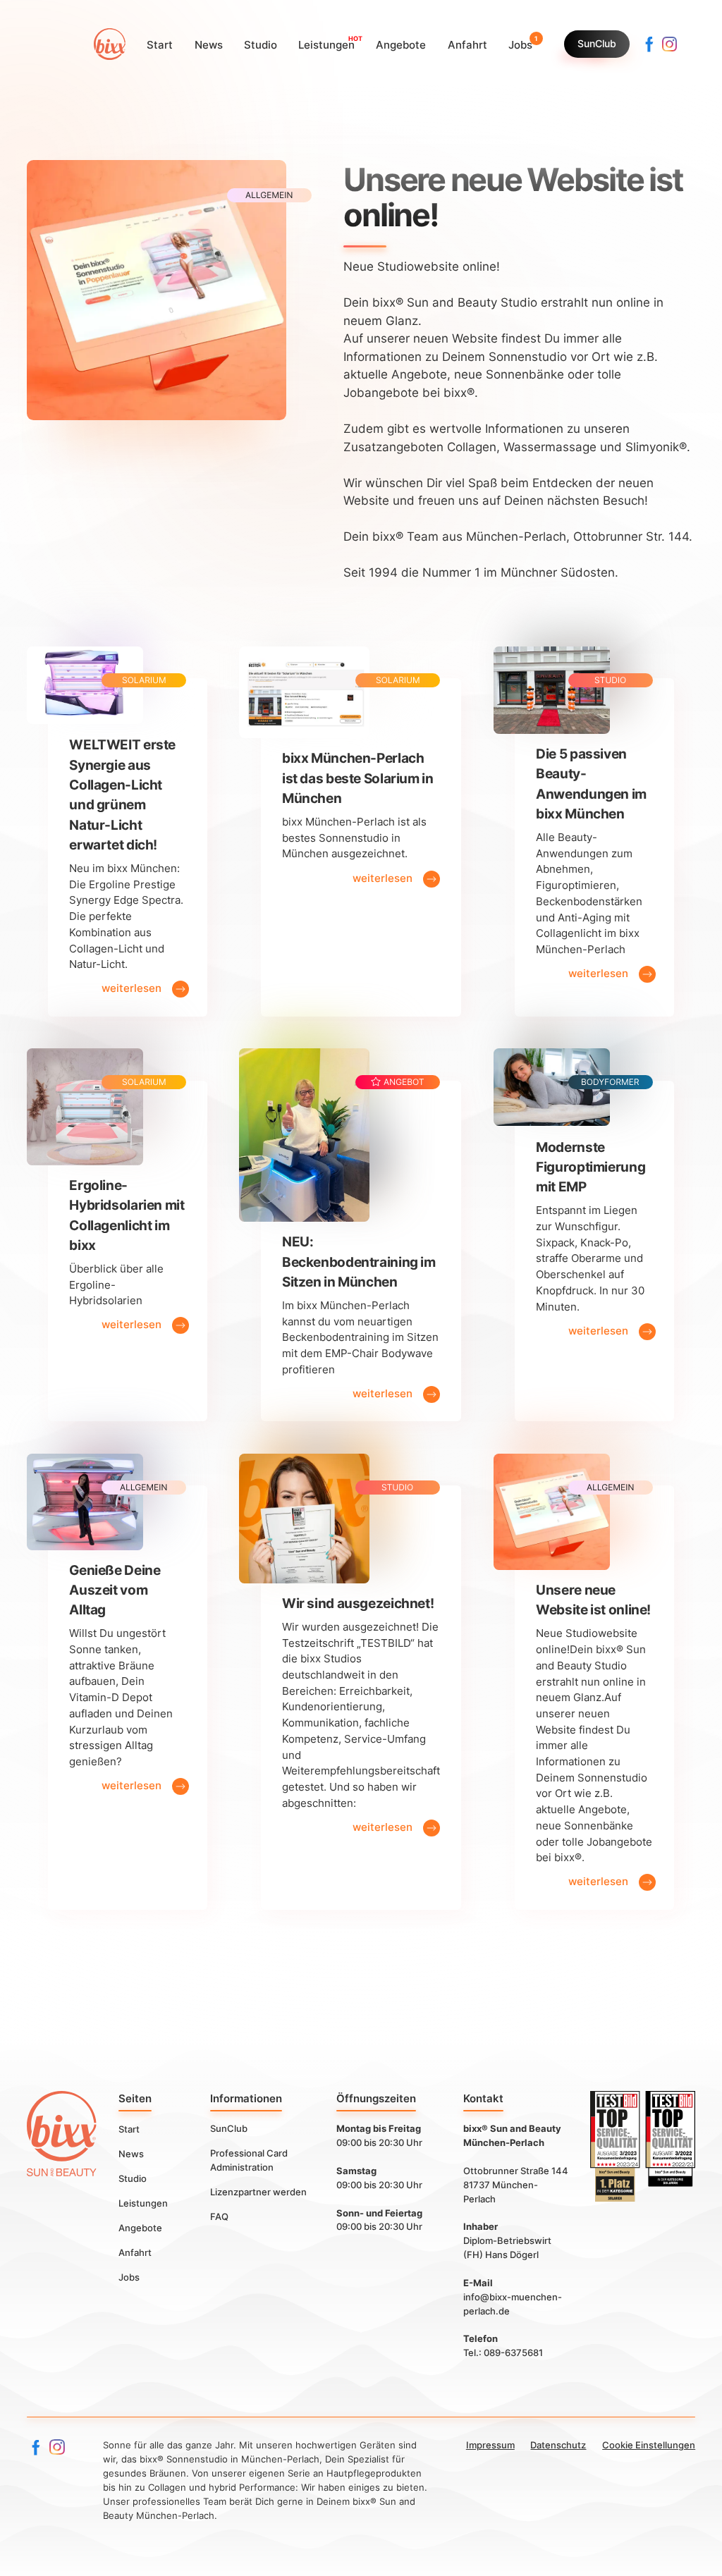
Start (129, 2128)
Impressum (490, 2445)
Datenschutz (558, 2445)
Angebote (140, 2227)
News (131, 2153)
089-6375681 (513, 2353)
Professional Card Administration (249, 2160)
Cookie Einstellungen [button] (649, 2445)
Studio (133, 2178)
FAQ (219, 2216)
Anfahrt (135, 2252)
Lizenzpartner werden (258, 2192)
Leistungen (143, 2202)
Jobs (129, 2276)
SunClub (597, 44)
